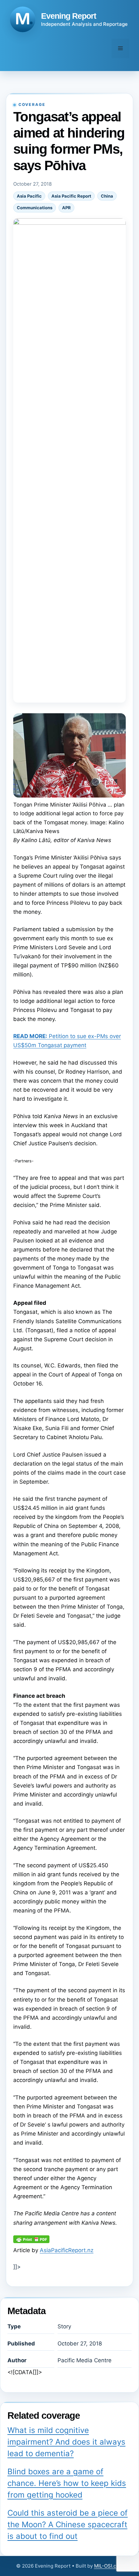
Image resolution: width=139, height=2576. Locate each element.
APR (66, 208)
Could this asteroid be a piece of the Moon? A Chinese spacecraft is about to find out (68, 2524)
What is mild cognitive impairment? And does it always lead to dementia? (66, 2442)
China (107, 196)
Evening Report (69, 16)
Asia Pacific (29, 196)
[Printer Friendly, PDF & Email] (31, 2241)
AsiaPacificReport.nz (67, 2250)
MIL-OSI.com (109, 2566)
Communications (35, 208)
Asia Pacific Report (71, 196)
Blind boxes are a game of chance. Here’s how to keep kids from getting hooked (67, 2483)
